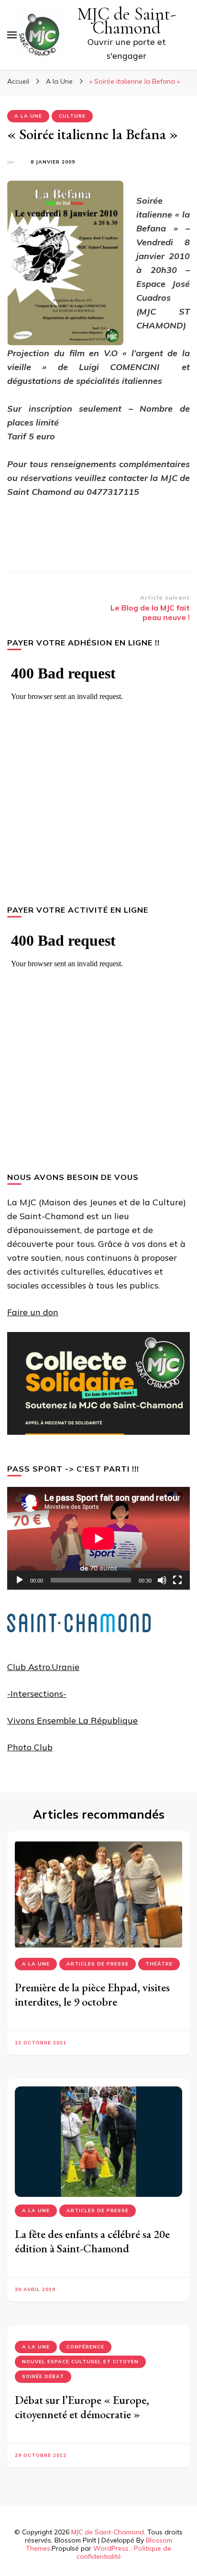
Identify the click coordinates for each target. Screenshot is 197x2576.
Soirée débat (43, 2376)
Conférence (85, 2347)
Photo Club (30, 1747)
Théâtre (159, 1964)
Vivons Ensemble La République (72, 1720)
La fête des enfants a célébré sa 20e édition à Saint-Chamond (92, 2241)
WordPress (111, 2548)
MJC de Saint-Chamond (127, 21)
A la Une (28, 116)
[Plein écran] (177, 1580)
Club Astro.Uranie (43, 1667)
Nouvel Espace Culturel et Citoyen (80, 2362)
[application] (98, 1538)
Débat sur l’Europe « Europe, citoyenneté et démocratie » (82, 2407)
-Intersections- (37, 1694)
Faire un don (33, 1312)
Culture (72, 116)
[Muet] (162, 1580)
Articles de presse (98, 1964)
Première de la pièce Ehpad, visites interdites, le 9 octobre (92, 1994)
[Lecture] (20, 1580)
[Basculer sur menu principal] (12, 35)
